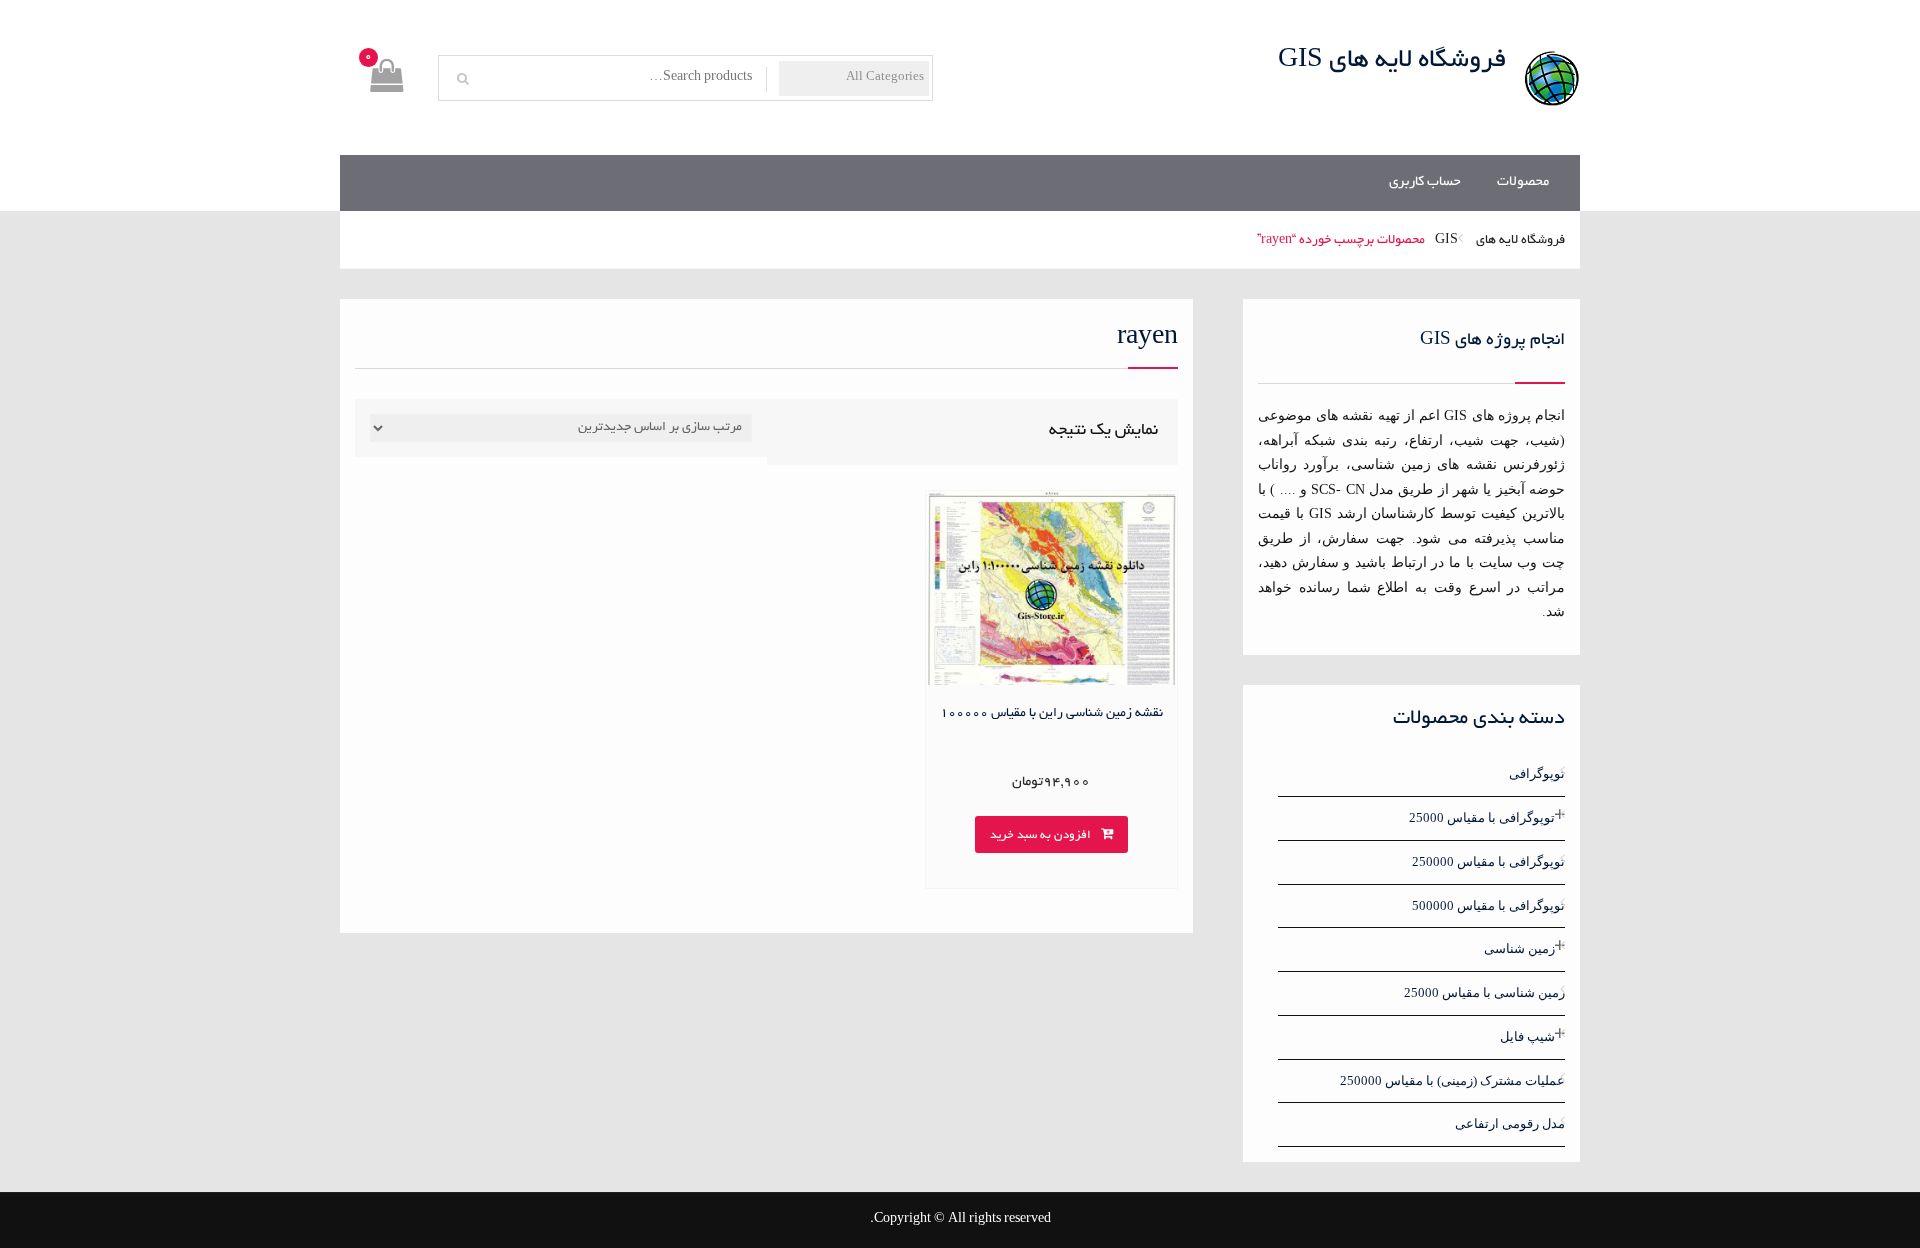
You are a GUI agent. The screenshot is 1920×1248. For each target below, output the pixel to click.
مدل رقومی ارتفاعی (1510, 1123)
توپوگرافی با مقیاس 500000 (1488, 905)
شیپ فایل (1527, 1036)
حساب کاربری (1425, 182)
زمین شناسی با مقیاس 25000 (1484, 992)
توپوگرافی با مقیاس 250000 (1488, 861)
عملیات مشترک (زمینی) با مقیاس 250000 (1452, 1080)
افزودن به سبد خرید (1040, 835)
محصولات (1523, 182)
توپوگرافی (1537, 773)
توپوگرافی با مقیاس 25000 (1482, 817)
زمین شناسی (1519, 948)
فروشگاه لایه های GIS (1392, 61)
